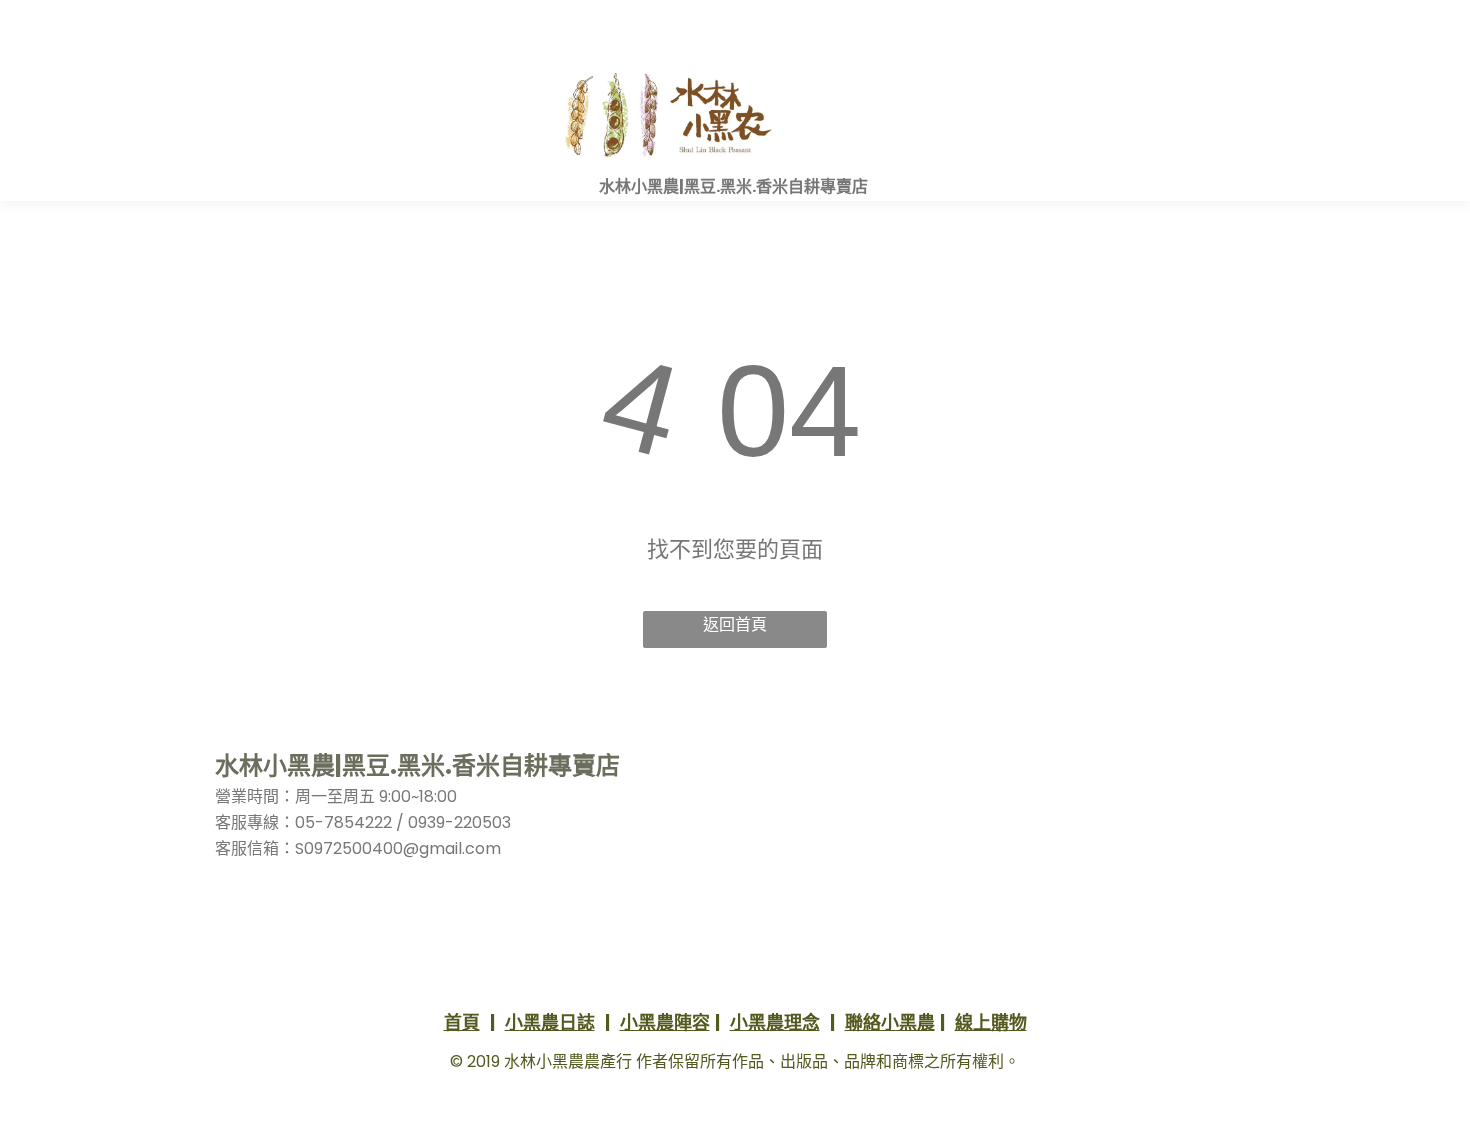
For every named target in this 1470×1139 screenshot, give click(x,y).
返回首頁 (735, 624)
